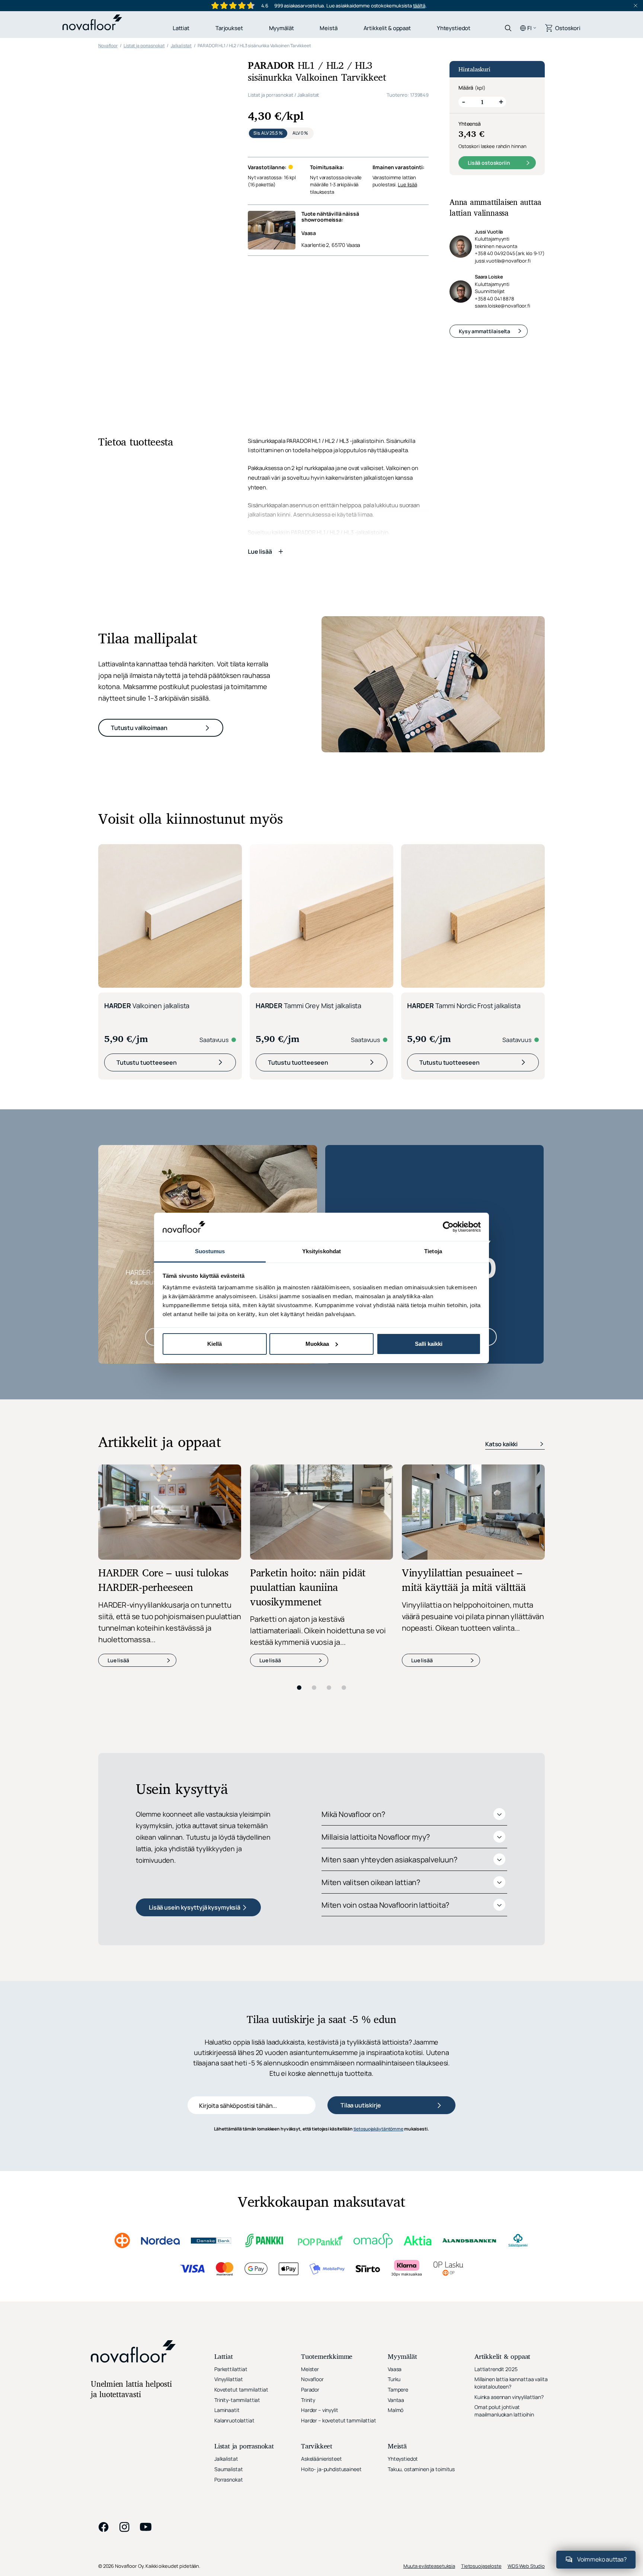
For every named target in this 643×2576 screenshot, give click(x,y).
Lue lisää (407, 184)
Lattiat (181, 28)
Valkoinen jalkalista (147, 864)
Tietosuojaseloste (481, 2424)
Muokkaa (317, 1344)
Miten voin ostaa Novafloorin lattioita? (385, 1763)
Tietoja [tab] (433, 1251)
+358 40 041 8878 (495, 299)
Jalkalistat (308, 95)
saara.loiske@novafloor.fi (503, 306)
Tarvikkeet (317, 2305)
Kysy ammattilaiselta (484, 331)
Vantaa (396, 2258)
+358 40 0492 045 (510, 253)
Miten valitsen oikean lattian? (371, 1740)
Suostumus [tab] (210, 1251)
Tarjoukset (229, 28)
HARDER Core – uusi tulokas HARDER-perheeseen (163, 1439)
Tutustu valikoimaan (139, 586)
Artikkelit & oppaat (387, 28)
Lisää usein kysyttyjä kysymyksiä (195, 1765)
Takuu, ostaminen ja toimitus (421, 2327)
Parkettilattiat (231, 2227)
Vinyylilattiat (229, 2237)
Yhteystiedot (454, 28)
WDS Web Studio (526, 2424)
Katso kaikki (501, 1302)
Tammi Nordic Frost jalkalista (464, 864)
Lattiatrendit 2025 (496, 2227)
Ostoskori (568, 28)
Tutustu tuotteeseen (147, 920)
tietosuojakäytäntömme (378, 1987)
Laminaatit (227, 2268)
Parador (310, 2247)
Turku (394, 2237)
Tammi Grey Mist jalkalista (308, 864)
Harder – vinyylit (320, 2268)
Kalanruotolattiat (234, 2278)
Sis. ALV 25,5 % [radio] (268, 133)
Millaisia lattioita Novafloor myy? (376, 1695)
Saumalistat (228, 2327)
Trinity (308, 2258)
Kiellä (215, 1344)
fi (530, 28)
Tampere (398, 2247)
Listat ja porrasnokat (271, 95)
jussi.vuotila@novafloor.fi (503, 261)
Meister (310, 2227)
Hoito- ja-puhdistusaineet (331, 2327)
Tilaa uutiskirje (361, 1964)
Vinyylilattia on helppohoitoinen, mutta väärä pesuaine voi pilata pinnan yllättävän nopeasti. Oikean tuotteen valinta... (473, 1474)
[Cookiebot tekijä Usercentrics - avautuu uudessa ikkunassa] (448, 1227)
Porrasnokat (228, 2337)
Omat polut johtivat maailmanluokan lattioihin (504, 2269)
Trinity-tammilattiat (237, 2258)
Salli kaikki (429, 1344)
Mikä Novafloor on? (353, 1672)
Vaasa (309, 233)
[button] (169, 149)
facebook (103, 2385)
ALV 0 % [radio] (300, 133)
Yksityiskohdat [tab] (321, 1251)
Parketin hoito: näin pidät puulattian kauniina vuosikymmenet (308, 1447)
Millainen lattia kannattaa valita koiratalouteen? (511, 2241)
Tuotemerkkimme (327, 2215)
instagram (124, 2385)
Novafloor (312, 2237)
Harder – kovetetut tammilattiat (339, 2278)
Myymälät (281, 28)
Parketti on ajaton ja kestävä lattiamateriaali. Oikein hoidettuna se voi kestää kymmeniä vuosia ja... (318, 1488)
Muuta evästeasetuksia (429, 2424)
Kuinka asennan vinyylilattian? (509, 2255)
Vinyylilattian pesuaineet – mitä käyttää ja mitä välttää (464, 1439)
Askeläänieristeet (321, 2317)
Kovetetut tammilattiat (241, 2247)
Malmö (396, 2268)
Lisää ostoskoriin (489, 163)
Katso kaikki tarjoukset (416, 1195)
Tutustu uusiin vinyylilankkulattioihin (209, 1195)
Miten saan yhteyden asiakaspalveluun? (389, 1718)
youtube (146, 2385)
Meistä (328, 28)
